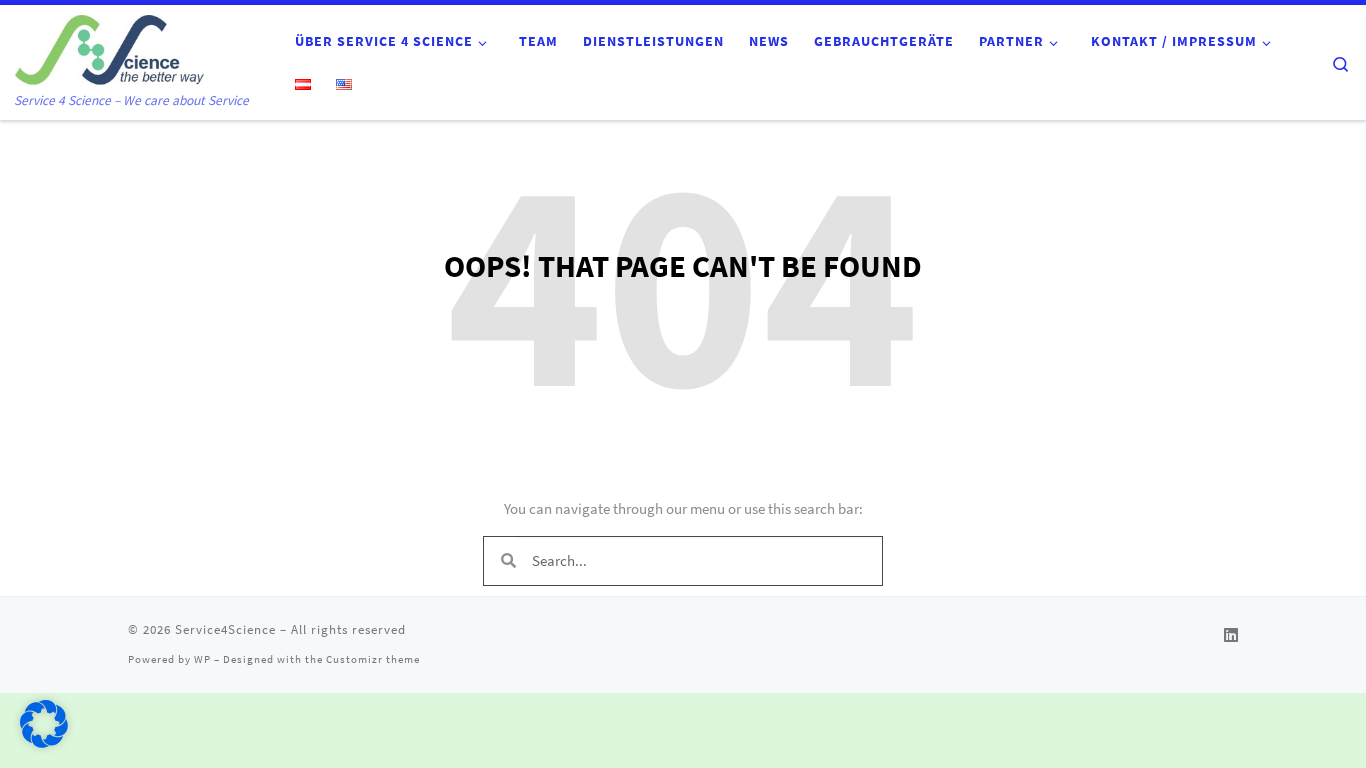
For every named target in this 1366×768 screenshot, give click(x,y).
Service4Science (225, 629)
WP (202, 659)
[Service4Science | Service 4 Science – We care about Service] (140, 47)
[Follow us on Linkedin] (1231, 635)
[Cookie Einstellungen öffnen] (44, 742)
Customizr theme (373, 659)
